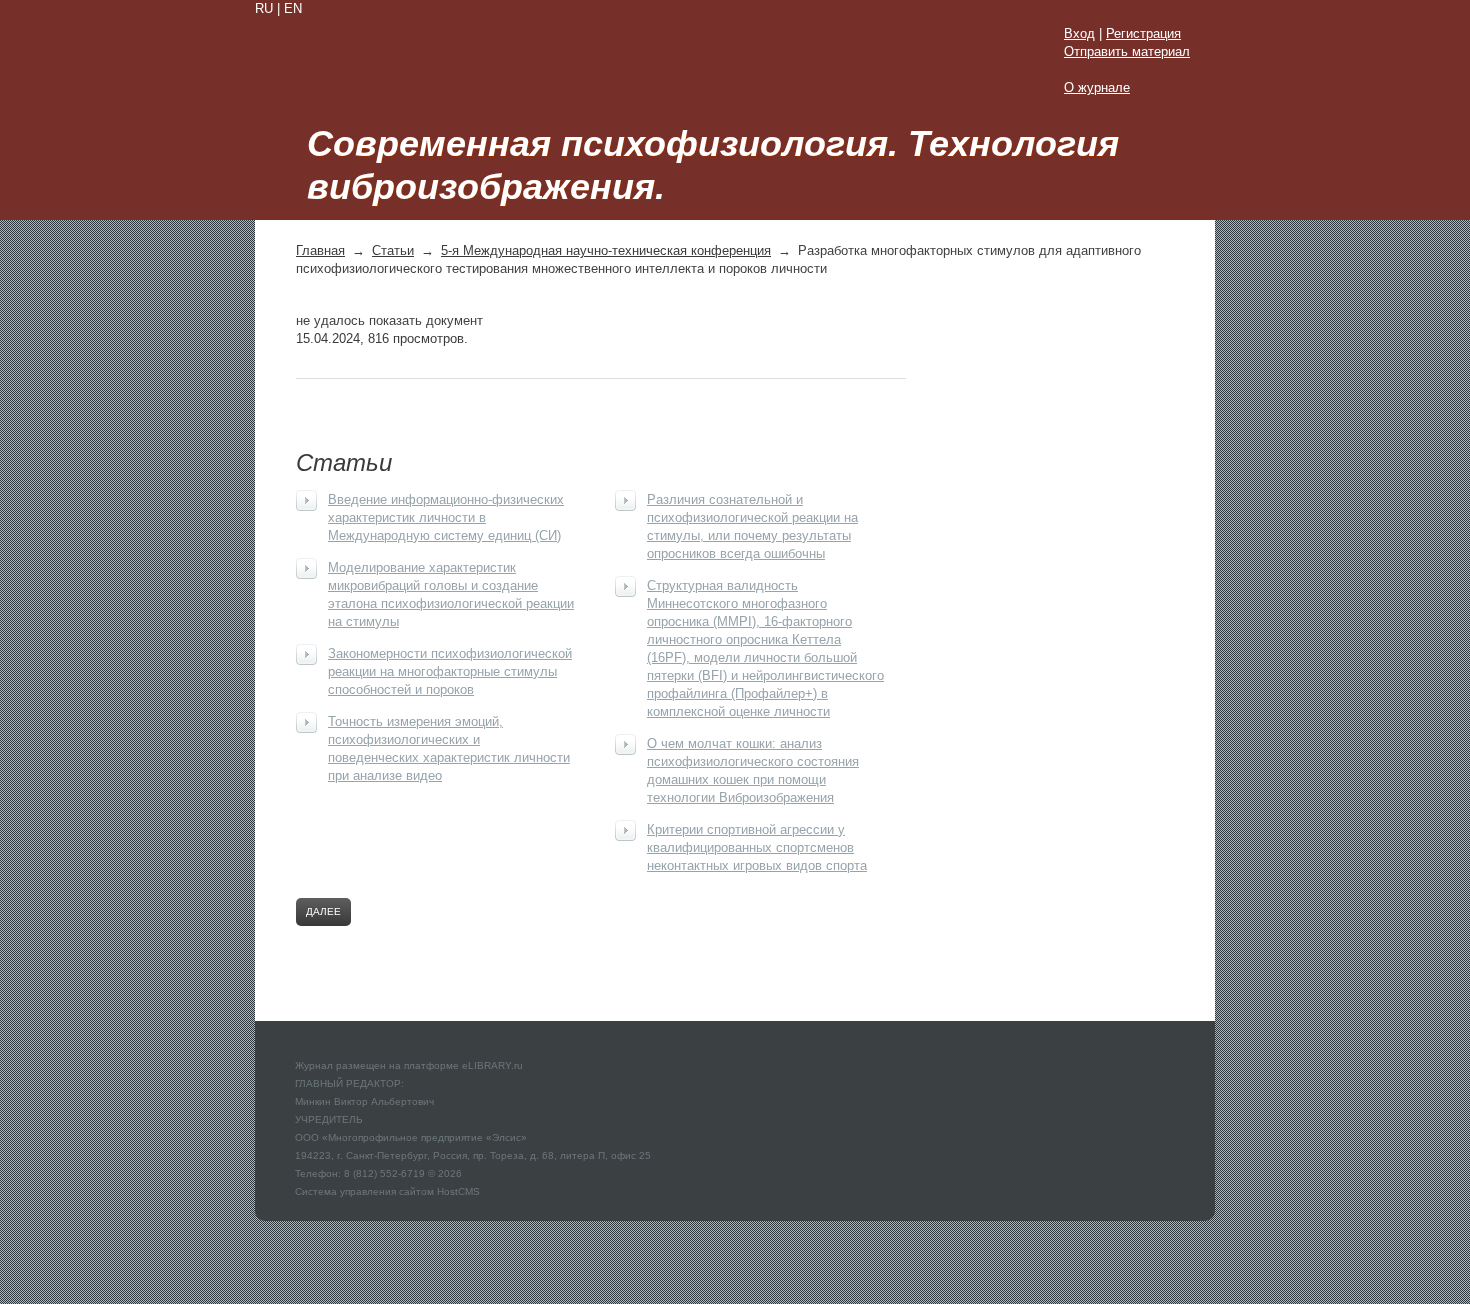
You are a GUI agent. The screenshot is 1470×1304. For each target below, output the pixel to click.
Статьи (393, 250)
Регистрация (1143, 33)
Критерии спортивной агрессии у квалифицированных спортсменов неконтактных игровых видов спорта (757, 847)
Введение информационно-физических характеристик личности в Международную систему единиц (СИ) (446, 517)
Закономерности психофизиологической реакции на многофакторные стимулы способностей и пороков (450, 671)
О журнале (1097, 87)
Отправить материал (1127, 51)
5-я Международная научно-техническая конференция (606, 250)
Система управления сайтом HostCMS (387, 1191)
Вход (1079, 33)
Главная (320, 250)
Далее (323, 911)
